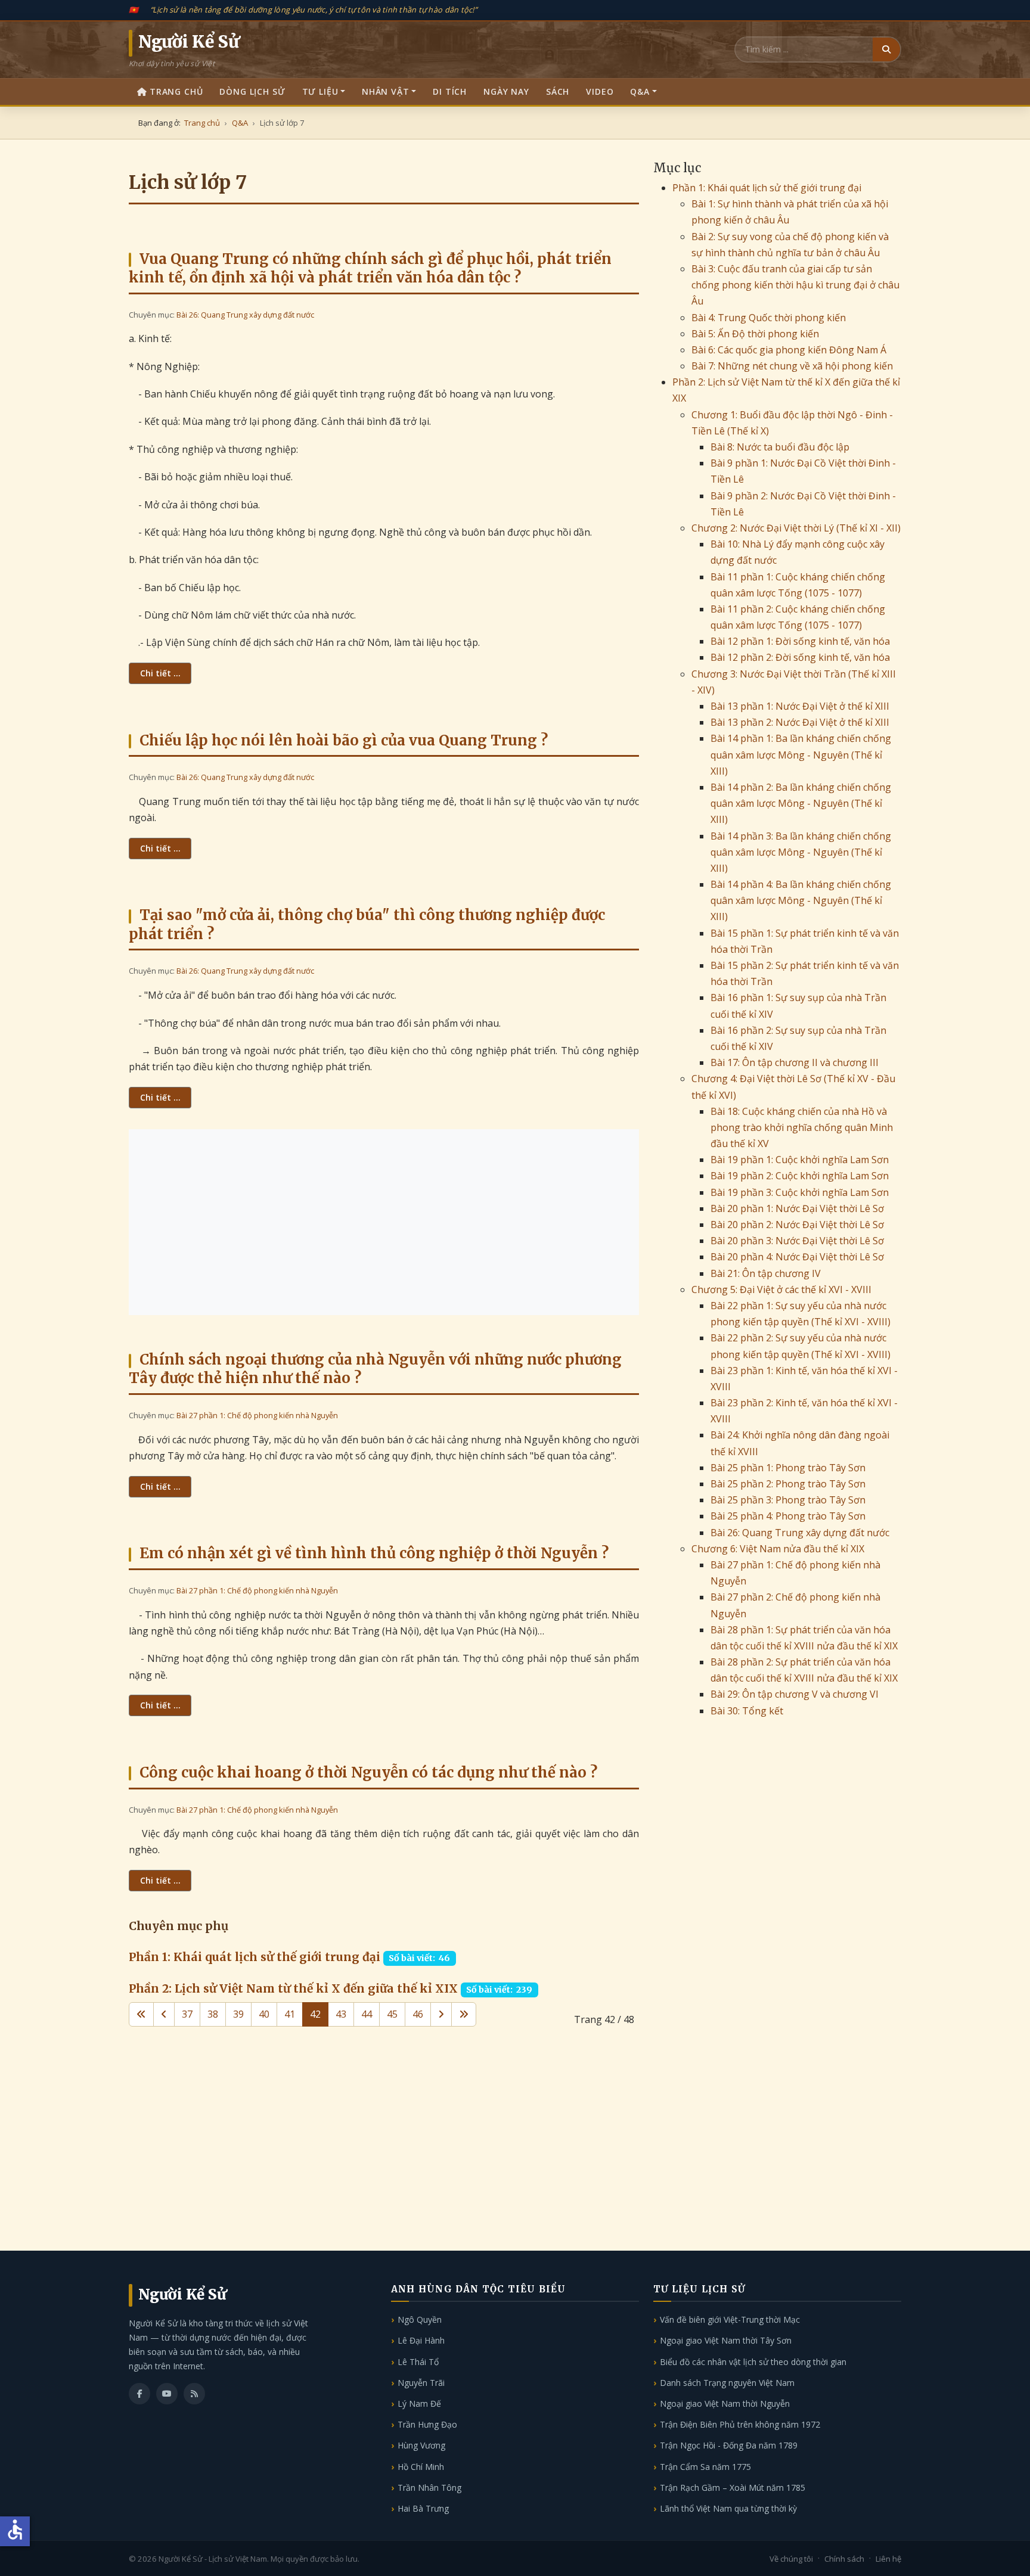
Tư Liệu (320, 91)
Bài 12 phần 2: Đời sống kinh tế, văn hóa (800, 657)
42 (315, 2014)
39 (238, 2014)
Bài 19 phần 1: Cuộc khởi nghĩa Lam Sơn (800, 1160)
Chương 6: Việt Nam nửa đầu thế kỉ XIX (778, 1549)
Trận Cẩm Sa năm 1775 (705, 2467)
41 (290, 2014)
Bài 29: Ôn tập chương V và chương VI (795, 1694)
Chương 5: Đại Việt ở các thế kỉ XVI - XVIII (781, 1289)
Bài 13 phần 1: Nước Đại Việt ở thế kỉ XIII (800, 706)
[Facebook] (139, 2394)
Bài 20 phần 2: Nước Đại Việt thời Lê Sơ (797, 1225)
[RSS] (194, 2394)
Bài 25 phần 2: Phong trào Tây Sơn (788, 1484)
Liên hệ (888, 2559)
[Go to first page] (141, 2014)
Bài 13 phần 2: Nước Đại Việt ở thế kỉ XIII (800, 722)
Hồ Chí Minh (421, 2467)
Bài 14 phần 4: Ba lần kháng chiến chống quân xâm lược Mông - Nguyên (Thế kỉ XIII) (801, 900)
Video (600, 91)
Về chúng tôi (791, 2559)
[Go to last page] (464, 2014)
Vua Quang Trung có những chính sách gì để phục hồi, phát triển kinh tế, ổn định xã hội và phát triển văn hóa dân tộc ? (370, 268)
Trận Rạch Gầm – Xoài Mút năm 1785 (733, 2488)
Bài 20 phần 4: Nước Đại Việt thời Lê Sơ (797, 1257)
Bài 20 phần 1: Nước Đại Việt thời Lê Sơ (797, 1208)
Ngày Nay (506, 91)
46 (418, 2014)
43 (341, 2014)
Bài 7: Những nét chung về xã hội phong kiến (792, 366)
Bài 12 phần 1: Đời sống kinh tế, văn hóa (800, 641)
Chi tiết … (160, 673)
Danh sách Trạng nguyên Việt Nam (727, 2383)
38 (213, 2014)
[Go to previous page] (164, 2014)
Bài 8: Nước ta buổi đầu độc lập (780, 447)
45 (392, 2014)
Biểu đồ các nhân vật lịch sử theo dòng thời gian (753, 2362)
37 (187, 2014)
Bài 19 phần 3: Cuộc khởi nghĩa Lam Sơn (800, 1192)
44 (367, 2014)
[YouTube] (167, 2394)
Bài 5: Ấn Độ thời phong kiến (755, 334)
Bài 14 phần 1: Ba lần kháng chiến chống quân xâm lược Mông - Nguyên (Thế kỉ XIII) (801, 754)
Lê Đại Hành (421, 2340)
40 (264, 2014)
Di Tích (450, 91)
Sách (558, 91)
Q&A (640, 91)
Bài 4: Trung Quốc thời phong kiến (769, 318)
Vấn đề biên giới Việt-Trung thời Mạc (730, 2319)
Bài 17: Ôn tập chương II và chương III (795, 1062)
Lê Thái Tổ (418, 2362)
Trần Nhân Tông (429, 2488)
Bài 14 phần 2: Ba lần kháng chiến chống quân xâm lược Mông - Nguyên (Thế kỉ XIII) (801, 803)
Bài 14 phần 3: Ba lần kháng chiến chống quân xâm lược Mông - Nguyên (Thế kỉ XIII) (801, 852)
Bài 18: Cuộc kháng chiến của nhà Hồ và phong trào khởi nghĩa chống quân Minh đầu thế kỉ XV (802, 1127)
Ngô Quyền (420, 2319)
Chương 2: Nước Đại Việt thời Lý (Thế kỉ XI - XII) (796, 528)
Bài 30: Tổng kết (747, 1711)
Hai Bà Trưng (423, 2508)
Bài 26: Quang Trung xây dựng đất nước (245, 315)
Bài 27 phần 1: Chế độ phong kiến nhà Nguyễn (257, 1415)
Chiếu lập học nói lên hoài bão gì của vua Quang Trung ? (344, 740)
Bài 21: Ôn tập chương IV (766, 1273)
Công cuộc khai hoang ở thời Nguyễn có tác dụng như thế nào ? (368, 1772)
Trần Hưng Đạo (427, 2424)
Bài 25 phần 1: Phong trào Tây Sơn (788, 1468)
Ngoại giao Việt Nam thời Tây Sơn (726, 2340)
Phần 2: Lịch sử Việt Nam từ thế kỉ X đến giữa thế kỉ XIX (293, 1988)
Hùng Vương (421, 2445)
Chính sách (844, 2559)
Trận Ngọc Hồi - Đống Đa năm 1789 (729, 2445)
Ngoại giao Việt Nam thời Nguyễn (725, 2403)
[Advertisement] (384, 1222)
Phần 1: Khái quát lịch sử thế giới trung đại (255, 1957)
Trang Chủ (176, 91)
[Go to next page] (441, 2014)
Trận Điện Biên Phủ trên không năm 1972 (740, 2424)
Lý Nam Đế (419, 2403)
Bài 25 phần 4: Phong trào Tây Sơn (788, 1516)
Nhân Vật (386, 91)
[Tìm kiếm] (886, 49)
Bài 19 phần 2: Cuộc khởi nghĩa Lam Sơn (800, 1176)
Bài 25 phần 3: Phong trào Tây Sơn (788, 1500)
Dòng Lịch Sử (252, 91)
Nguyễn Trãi (421, 2383)
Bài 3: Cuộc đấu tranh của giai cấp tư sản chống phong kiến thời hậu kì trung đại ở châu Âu (795, 285)
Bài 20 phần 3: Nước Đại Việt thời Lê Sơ (797, 1241)
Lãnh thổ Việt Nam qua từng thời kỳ (728, 2508)
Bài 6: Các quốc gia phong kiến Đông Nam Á (789, 350)
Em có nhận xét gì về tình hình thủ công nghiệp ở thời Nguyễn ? (374, 1553)
